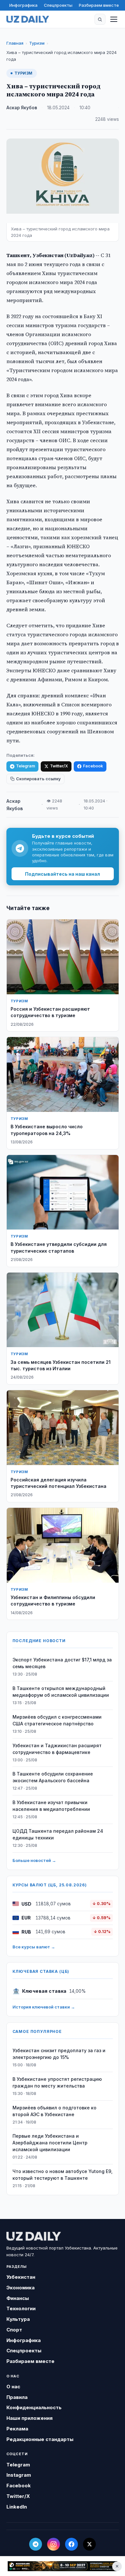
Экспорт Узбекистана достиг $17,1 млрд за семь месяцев (62, 1663)
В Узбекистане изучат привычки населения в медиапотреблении (51, 1806)
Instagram (19, 2475)
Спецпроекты (58, 5)
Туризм (37, 43)
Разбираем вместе (99, 5)
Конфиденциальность (34, 2407)
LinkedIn (17, 2507)
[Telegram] (36, 2544)
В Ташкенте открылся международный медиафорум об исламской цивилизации (61, 1692)
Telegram (25, 766)
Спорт (14, 2330)
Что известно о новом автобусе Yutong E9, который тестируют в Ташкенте (63, 2175)
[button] (100, 19)
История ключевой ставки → (44, 2007)
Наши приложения (29, 2418)
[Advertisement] (63, 2566)
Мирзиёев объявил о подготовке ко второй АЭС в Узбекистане (54, 2111)
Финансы (18, 2298)
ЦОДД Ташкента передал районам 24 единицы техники (58, 1834)
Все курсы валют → (34, 1947)
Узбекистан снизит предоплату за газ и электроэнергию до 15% (59, 2054)
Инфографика (23, 5)
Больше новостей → (34, 1860)
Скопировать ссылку (38, 779)
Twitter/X (59, 766)
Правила (17, 2397)
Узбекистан (21, 2277)
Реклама (17, 2429)
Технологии (21, 2308)
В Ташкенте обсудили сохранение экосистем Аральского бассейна (53, 1777)
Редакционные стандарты (40, 2439)
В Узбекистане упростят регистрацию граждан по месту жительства (57, 2082)
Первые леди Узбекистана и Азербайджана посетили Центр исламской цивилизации (50, 2143)
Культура (18, 2319)
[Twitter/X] (89, 2544)
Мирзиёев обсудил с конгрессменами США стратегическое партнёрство (57, 1720)
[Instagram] (54, 2544)
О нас (13, 2387)
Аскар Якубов (22, 108)
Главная (15, 43)
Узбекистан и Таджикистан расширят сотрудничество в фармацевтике (57, 1749)
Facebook (93, 766)
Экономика (21, 2288)
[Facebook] (71, 2544)
